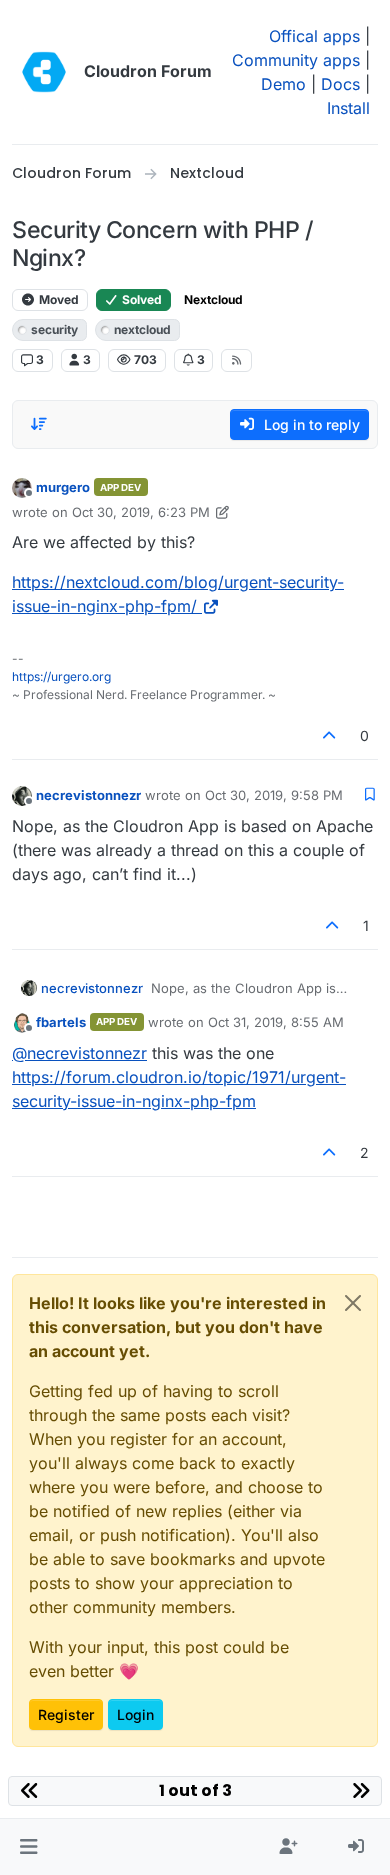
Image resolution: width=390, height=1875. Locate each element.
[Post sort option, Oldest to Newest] (39, 424)
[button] (28, 1847)
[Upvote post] (330, 735)
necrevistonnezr (88, 795)
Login (135, 1714)
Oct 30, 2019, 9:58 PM (274, 795)
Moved (57, 299)
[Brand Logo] (44, 72)
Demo (283, 84)
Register (66, 1714)
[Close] (353, 1303)
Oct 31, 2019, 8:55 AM (276, 1022)
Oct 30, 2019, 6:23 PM (141, 512)
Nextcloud (213, 299)
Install (348, 108)
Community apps (296, 60)
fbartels (61, 1022)
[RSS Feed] (236, 360)
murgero (63, 487)
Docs (340, 84)
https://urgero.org (61, 676)
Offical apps (314, 36)
